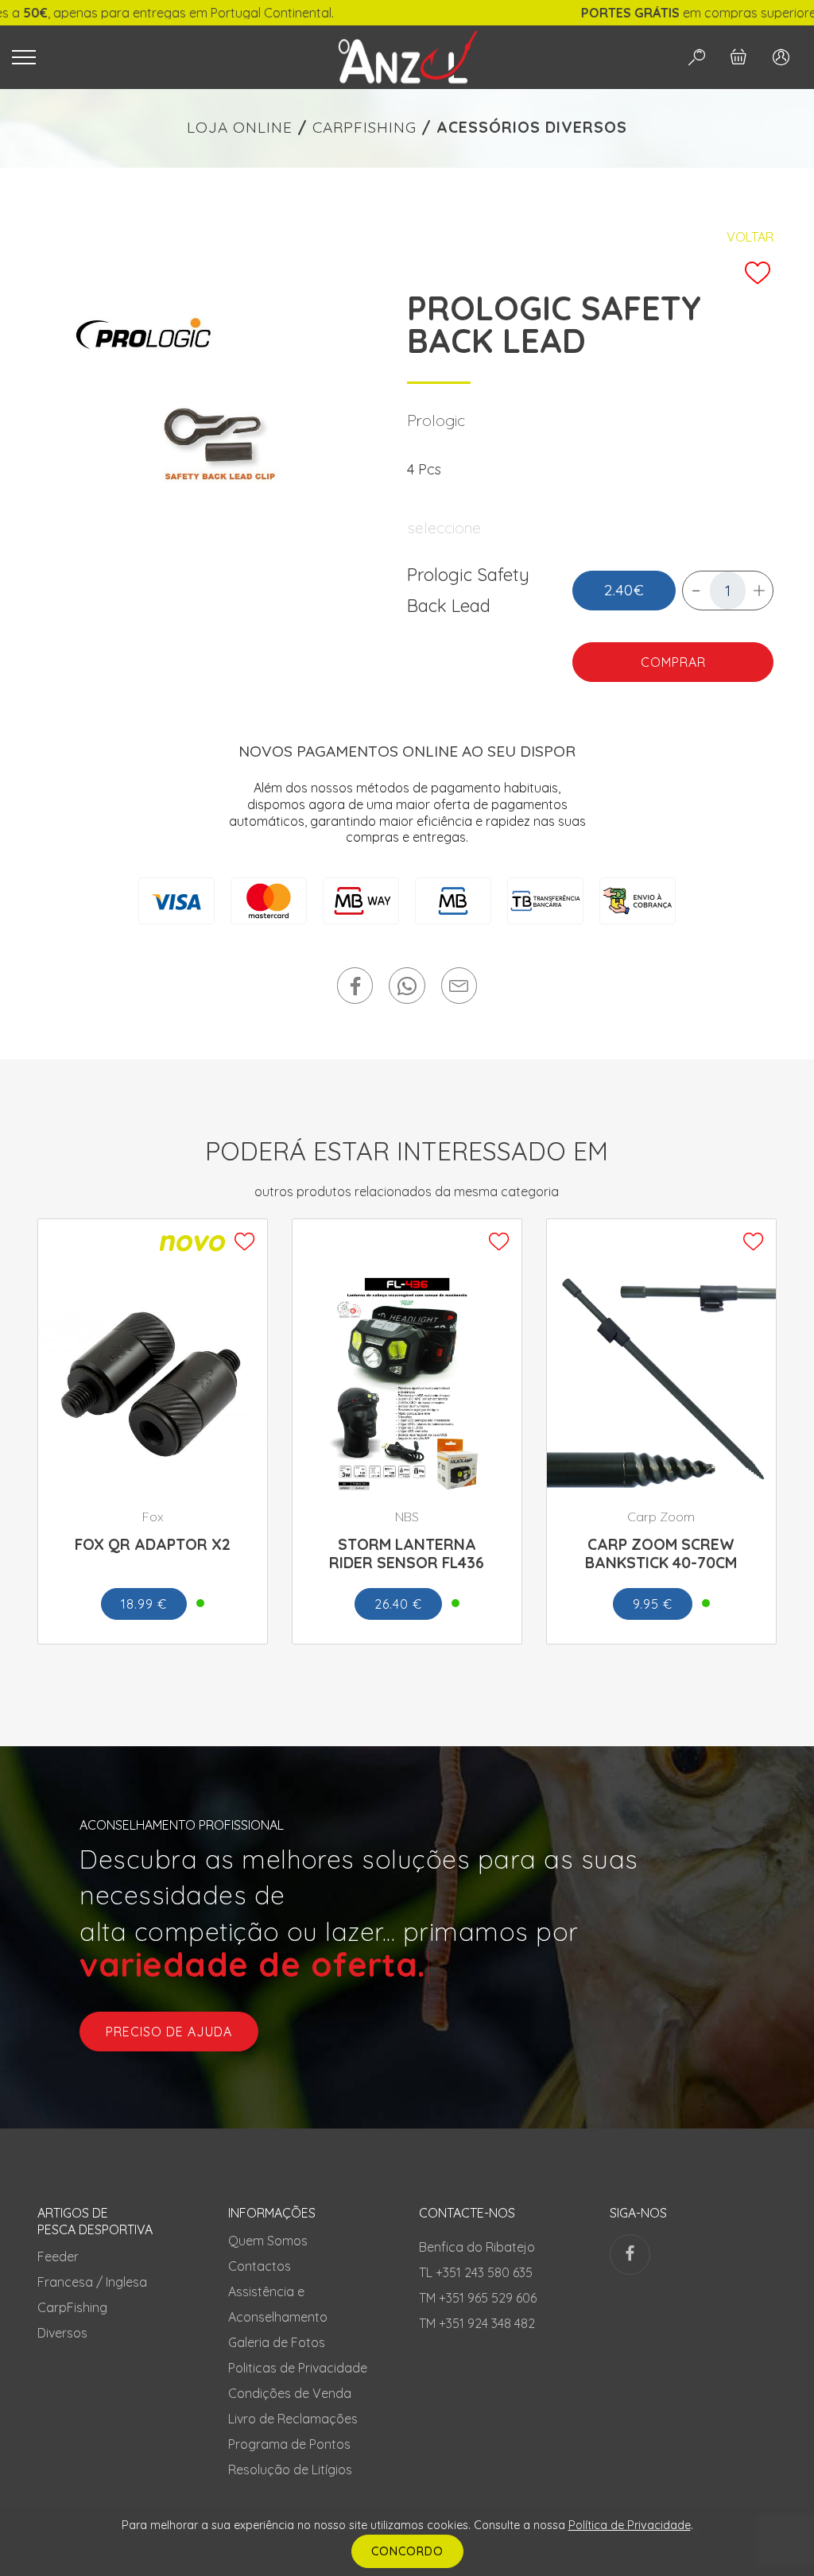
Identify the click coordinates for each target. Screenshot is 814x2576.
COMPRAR (673, 662)
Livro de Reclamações (293, 2419)
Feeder (58, 2256)
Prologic (436, 420)
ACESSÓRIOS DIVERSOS (532, 127)
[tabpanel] (224, 426)
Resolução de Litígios (290, 2469)
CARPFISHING (364, 127)
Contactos (260, 2266)
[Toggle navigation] (154, 57)
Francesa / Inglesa (92, 2282)
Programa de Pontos (289, 2444)
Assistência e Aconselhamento (278, 2304)
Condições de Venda (290, 2393)
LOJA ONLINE (240, 127)
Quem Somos (268, 2241)
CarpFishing (72, 2307)
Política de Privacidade (630, 2525)
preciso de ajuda (169, 2032)
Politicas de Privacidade (298, 2368)
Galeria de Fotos (277, 2342)
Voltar (750, 237)
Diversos (62, 2333)
